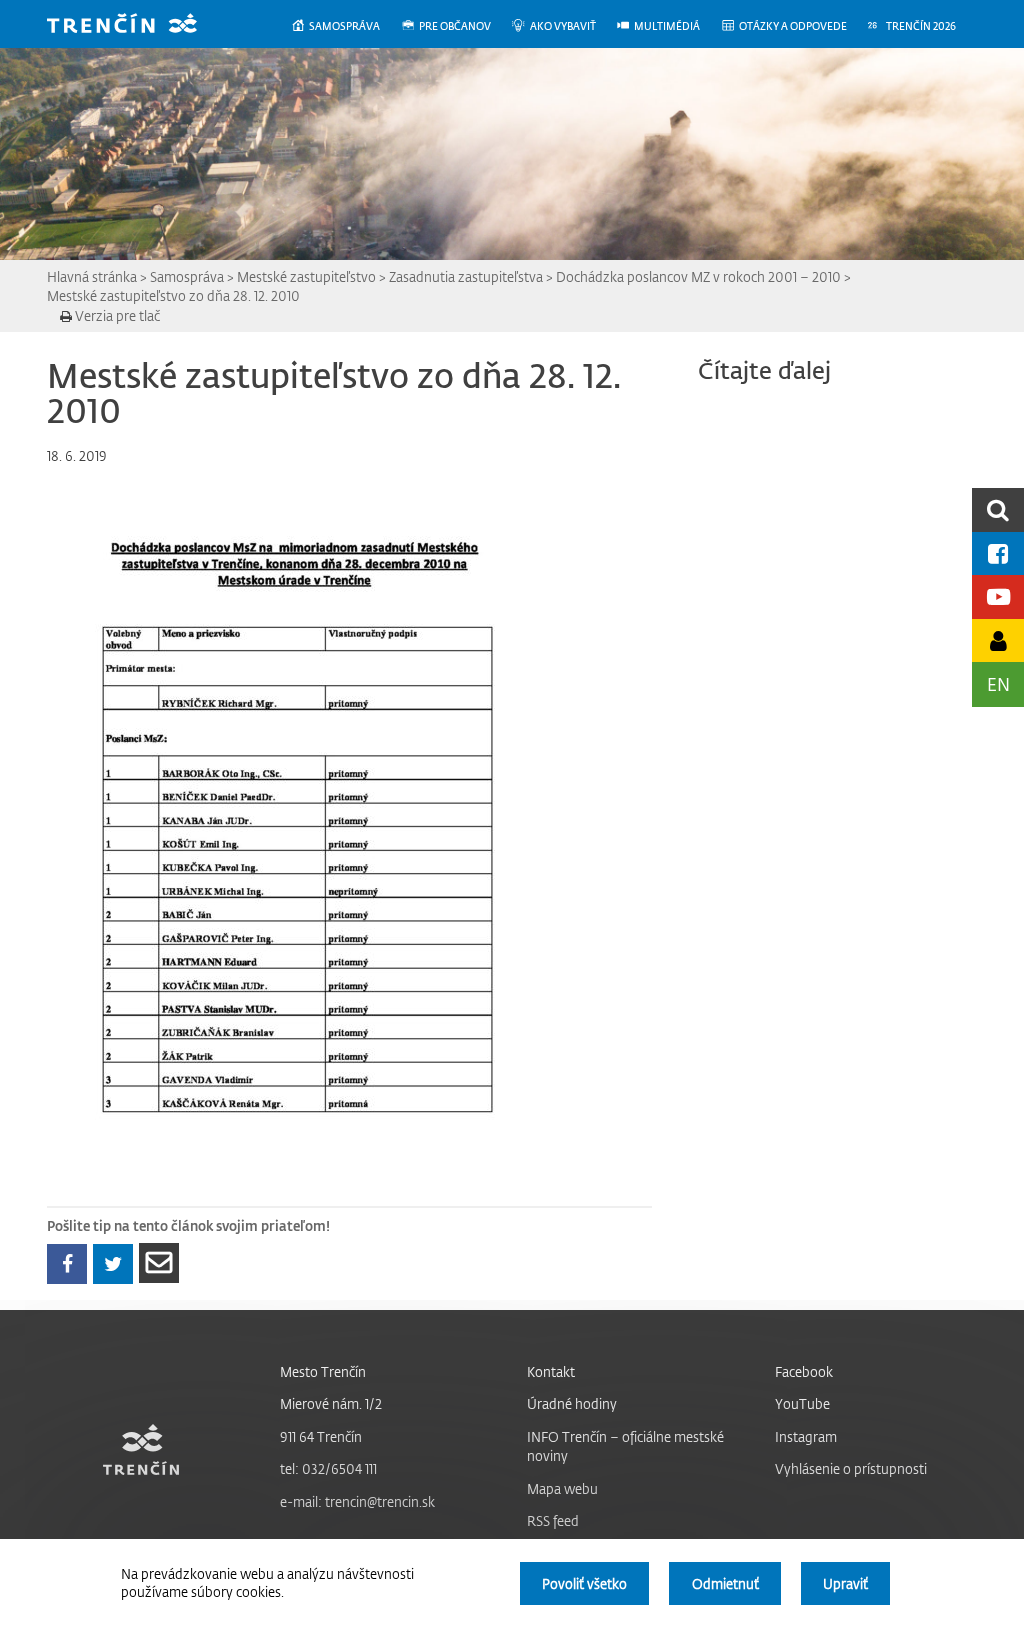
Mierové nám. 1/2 (331, 1403)
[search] (998, 509)
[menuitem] (345, 26)
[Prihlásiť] (998, 640)
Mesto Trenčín (323, 1371)
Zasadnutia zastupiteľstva (466, 276)
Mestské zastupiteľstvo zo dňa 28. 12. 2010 (173, 295)
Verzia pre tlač (116, 315)
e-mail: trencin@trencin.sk (357, 1501)
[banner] (137, 25)
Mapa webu (562, 1488)
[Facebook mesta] (998, 553)
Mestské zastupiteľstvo (306, 276)
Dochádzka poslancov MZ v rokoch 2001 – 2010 (698, 276)
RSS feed (553, 1520)
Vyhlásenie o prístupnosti (851, 1468)
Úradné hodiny (572, 1403)
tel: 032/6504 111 (328, 1468)
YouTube (802, 1403)
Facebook (804, 1371)
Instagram (806, 1436)
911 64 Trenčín (321, 1436)
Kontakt (551, 1371)
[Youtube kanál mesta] (998, 596)
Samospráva (187, 276)
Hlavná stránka (92, 276)
